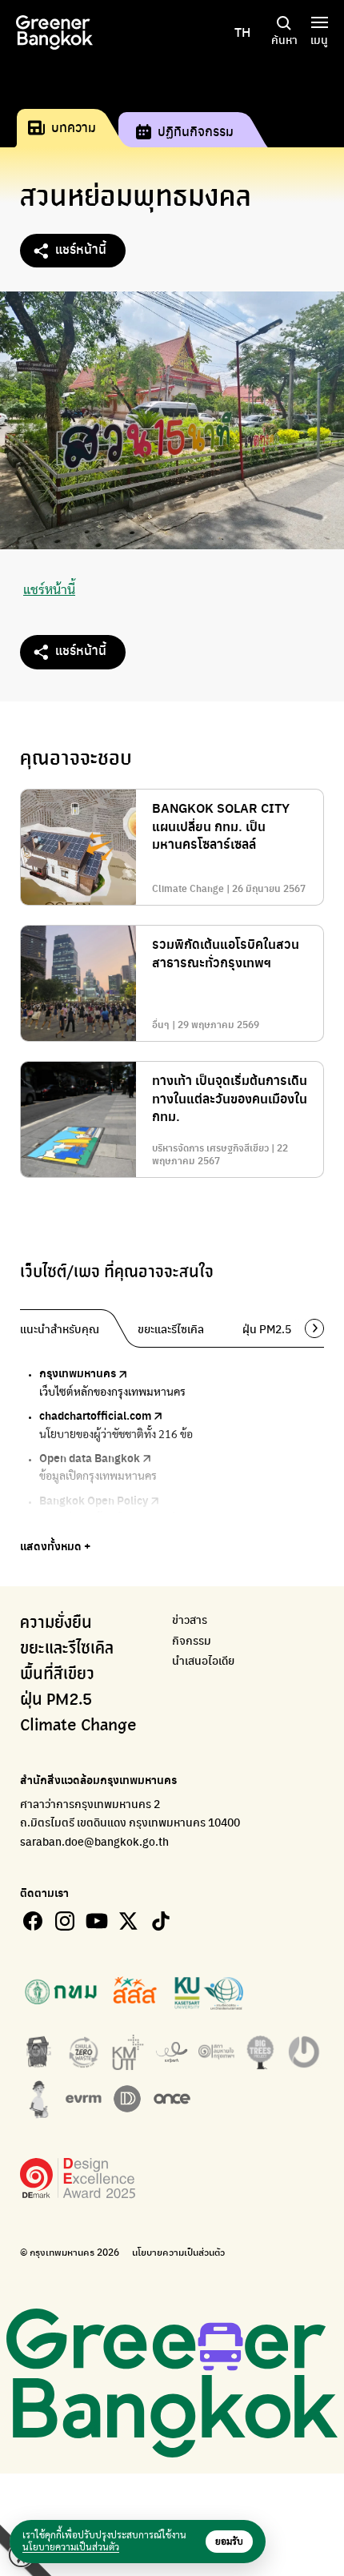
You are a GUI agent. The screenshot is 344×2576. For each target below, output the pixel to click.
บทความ (74, 127)
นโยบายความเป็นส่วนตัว (178, 2252)
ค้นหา (284, 39)
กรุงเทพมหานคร (78, 1372)
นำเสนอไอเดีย (203, 1660)
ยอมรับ (229, 2542)
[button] (309, 1328)
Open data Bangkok (90, 1457)
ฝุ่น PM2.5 (56, 1700)
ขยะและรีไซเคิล (67, 1649)
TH (242, 32)
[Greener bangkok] (54, 32)
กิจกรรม (192, 1640)
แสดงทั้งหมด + (55, 1545)
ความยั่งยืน (56, 1623)
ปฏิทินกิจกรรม (196, 131)
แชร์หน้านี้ (81, 249)
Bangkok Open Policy (94, 1500)
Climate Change (78, 1726)
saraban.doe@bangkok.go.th (94, 1841)
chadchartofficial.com (95, 1415)
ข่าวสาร (190, 1620)
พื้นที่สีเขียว (57, 1674)
